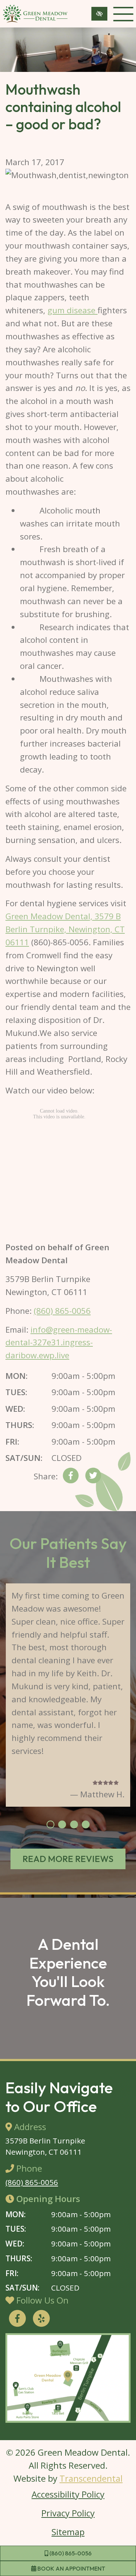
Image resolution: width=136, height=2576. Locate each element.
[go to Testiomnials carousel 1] (50, 1825)
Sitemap (68, 2532)
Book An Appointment (71, 2568)
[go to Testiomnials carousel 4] (86, 1825)
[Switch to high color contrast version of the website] (99, 14)
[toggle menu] (123, 14)
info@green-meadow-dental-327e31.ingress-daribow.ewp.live (59, 1343)
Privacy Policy (68, 2513)
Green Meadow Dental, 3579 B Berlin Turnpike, (65, 929)
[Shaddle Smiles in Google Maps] (68, 2378)
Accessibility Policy (68, 2494)
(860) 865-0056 (70, 2553)
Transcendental (91, 2478)
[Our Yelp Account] (41, 2319)
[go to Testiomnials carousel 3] (74, 1825)
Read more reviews (68, 1859)
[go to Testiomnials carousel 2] (62, 1825)
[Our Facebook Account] (17, 2319)
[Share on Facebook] (71, 1477)
